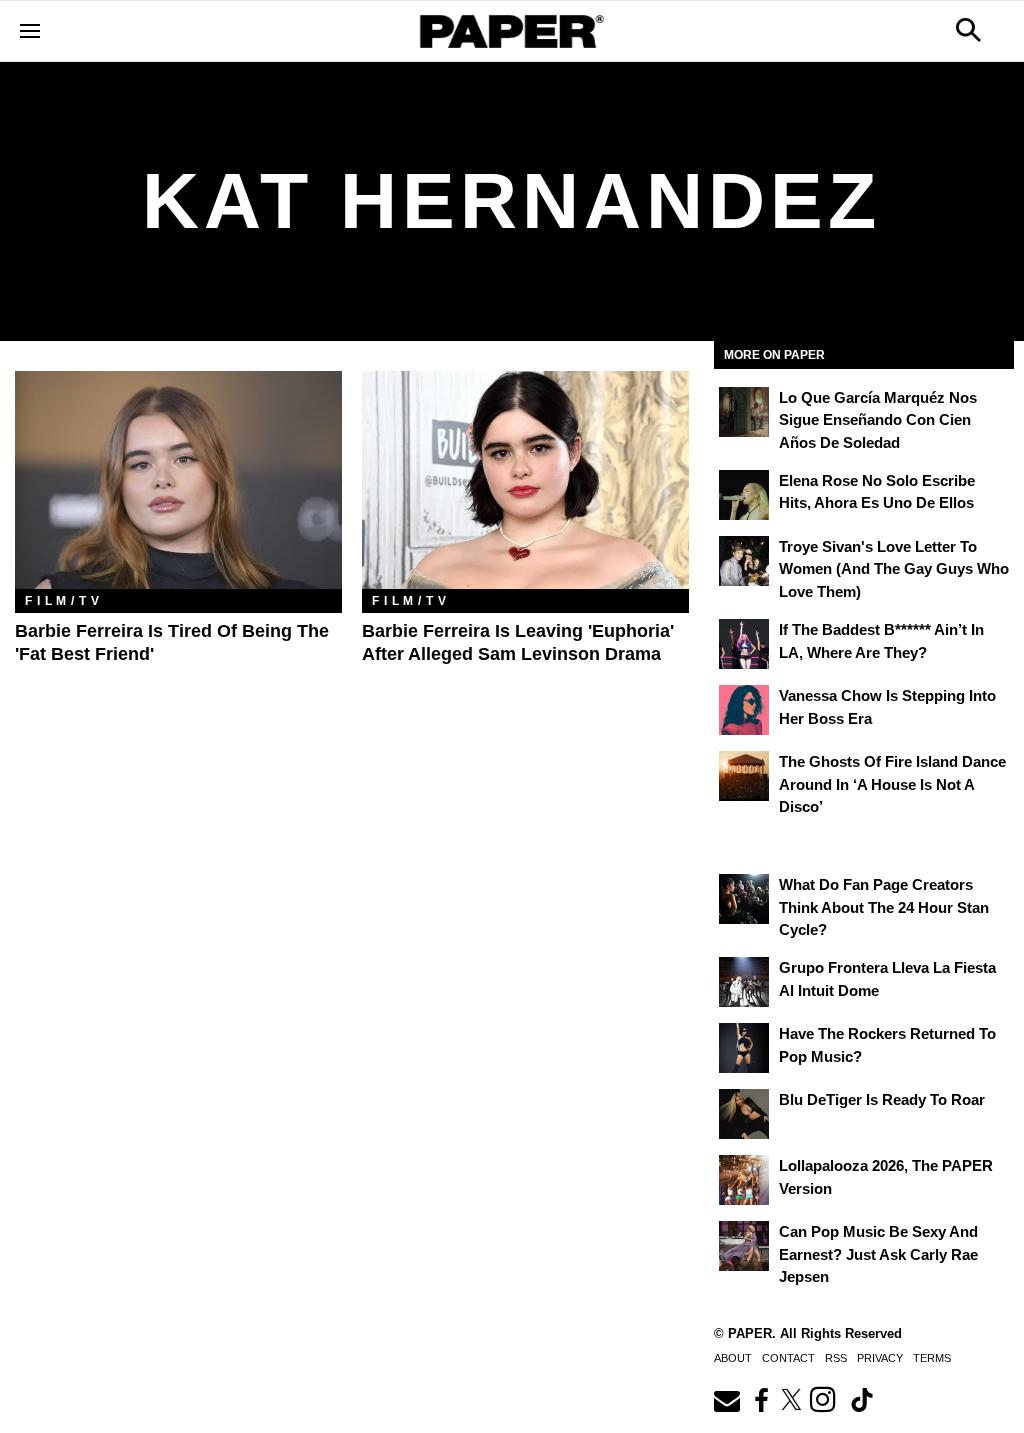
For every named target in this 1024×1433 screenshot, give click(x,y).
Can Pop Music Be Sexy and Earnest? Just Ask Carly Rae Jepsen (878, 1254)
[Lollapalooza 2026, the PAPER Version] (744, 1180)
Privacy (880, 1358)
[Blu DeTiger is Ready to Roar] (744, 1114)
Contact (788, 1358)
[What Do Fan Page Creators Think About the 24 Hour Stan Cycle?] (744, 899)
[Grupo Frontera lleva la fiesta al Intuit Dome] (744, 982)
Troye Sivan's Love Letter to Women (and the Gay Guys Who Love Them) (894, 569)
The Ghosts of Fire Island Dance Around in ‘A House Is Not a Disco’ (892, 784)
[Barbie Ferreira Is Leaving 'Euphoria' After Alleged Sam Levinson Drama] (525, 480)
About (733, 1358)
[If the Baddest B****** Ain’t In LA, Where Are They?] (744, 644)
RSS (836, 1358)
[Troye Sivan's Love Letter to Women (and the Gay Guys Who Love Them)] (744, 561)
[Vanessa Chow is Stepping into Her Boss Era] (744, 710)
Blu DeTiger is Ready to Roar (882, 1099)
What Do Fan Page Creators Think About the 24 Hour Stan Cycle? (884, 907)
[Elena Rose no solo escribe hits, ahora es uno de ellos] (744, 495)
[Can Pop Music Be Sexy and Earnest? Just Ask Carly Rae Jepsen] (744, 1246)
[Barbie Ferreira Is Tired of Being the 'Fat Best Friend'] (178, 480)
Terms (932, 1358)
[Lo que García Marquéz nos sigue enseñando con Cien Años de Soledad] (744, 412)
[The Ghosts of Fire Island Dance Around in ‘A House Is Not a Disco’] (744, 776)
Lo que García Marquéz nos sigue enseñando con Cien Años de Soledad (878, 420)
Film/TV (64, 601)
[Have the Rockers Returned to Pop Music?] (744, 1048)
